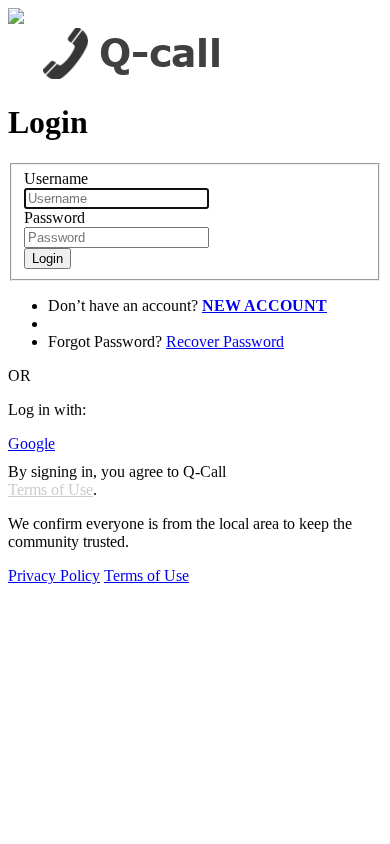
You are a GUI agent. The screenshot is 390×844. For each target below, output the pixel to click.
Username (56, 178)
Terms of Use (50, 489)
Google (31, 443)
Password (54, 217)
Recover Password (225, 341)
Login (47, 258)
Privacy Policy (54, 575)
